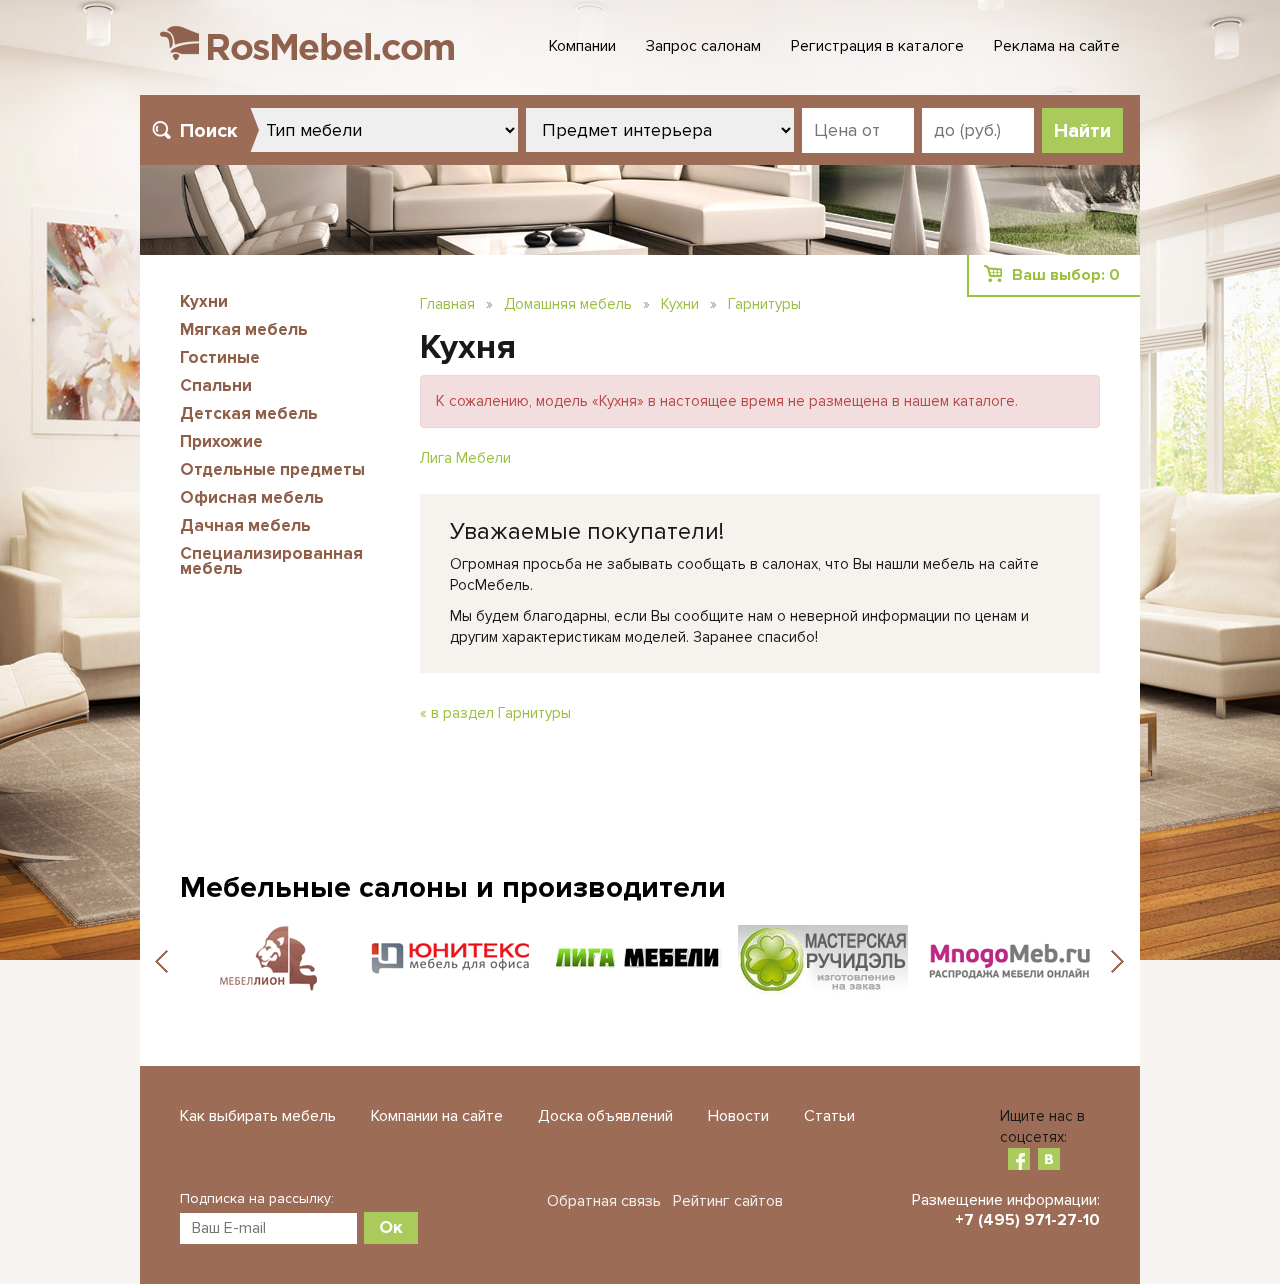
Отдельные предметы (272, 469)
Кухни (204, 301)
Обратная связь (604, 1201)
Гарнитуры (764, 304)
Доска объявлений (605, 1116)
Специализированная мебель (271, 561)
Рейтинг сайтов (728, 1201)
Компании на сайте (437, 1116)
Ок (391, 1227)
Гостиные (220, 357)
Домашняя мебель (568, 304)
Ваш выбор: (1066, 275)
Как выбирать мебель (258, 1116)
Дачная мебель (245, 525)
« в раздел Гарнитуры (495, 713)
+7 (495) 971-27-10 (1027, 1220)
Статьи (829, 1116)
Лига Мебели (465, 458)
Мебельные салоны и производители (453, 887)
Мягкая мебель (244, 329)
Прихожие (221, 441)
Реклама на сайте (1057, 46)
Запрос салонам (703, 46)
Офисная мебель (252, 497)
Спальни (216, 385)
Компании (582, 46)
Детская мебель (249, 413)
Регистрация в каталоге (877, 46)
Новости (738, 1116)
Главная (447, 304)
